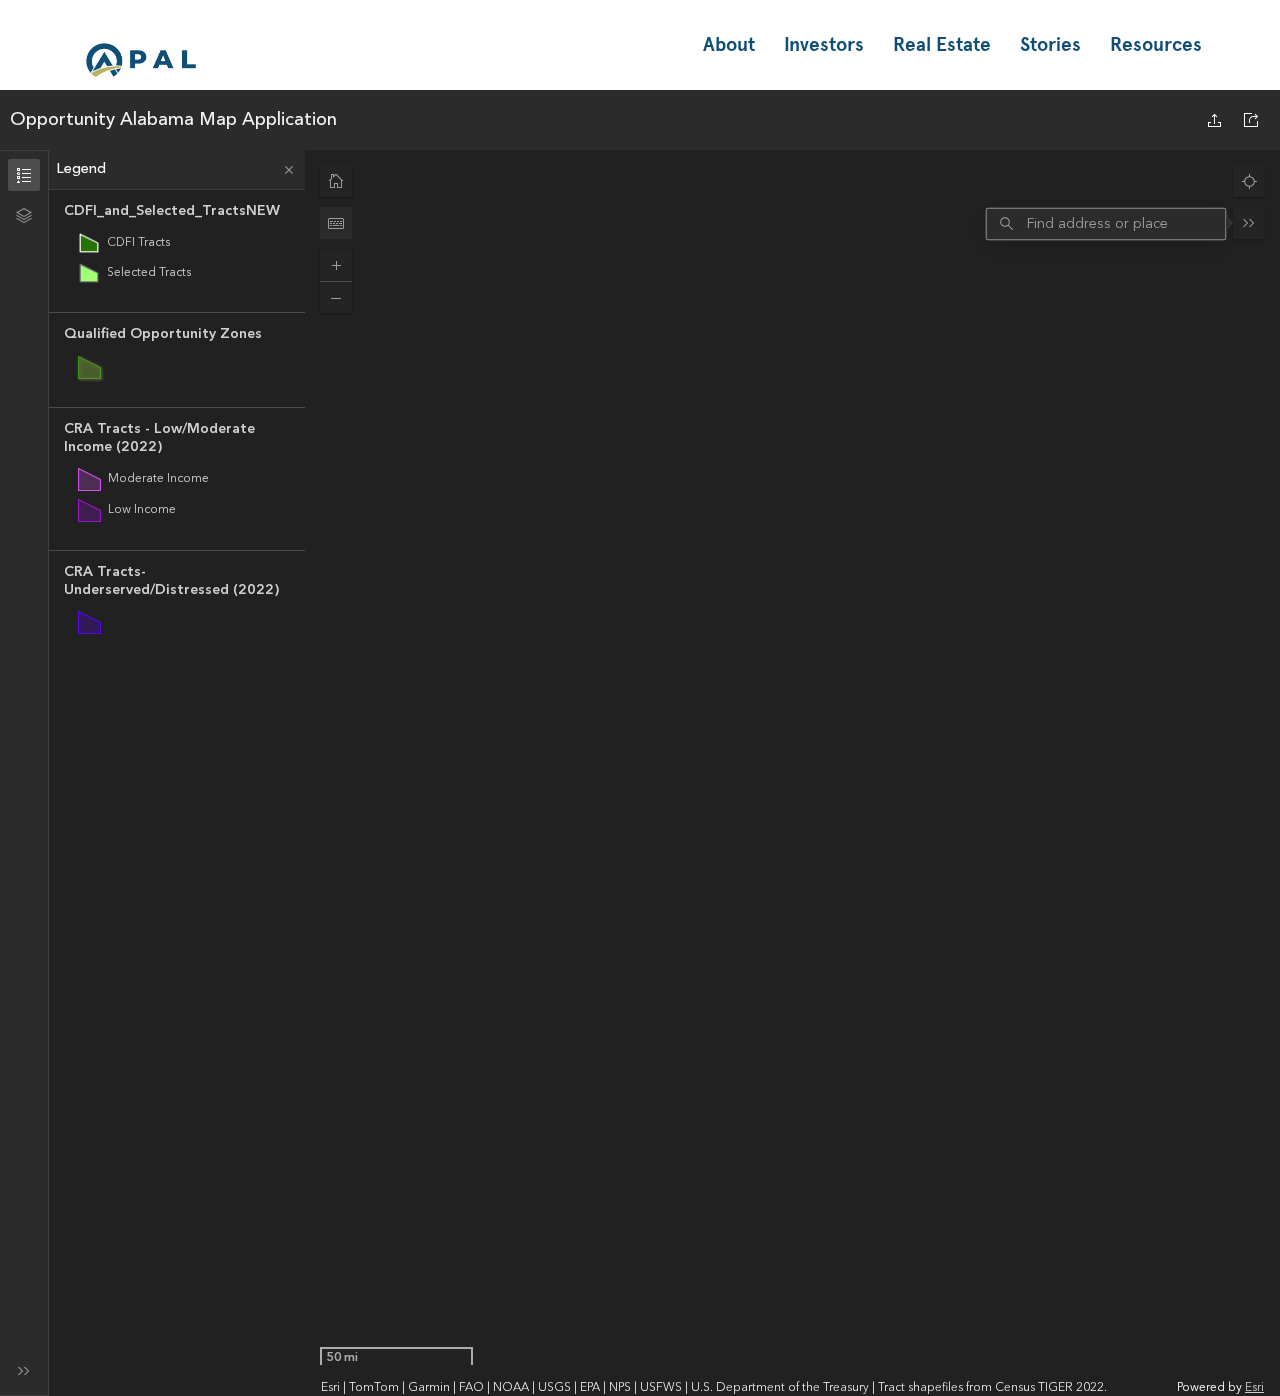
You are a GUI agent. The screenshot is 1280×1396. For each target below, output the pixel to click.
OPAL (141, 60)
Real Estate (942, 44)
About (729, 44)
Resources (1156, 44)
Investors (824, 44)
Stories (1050, 44)
